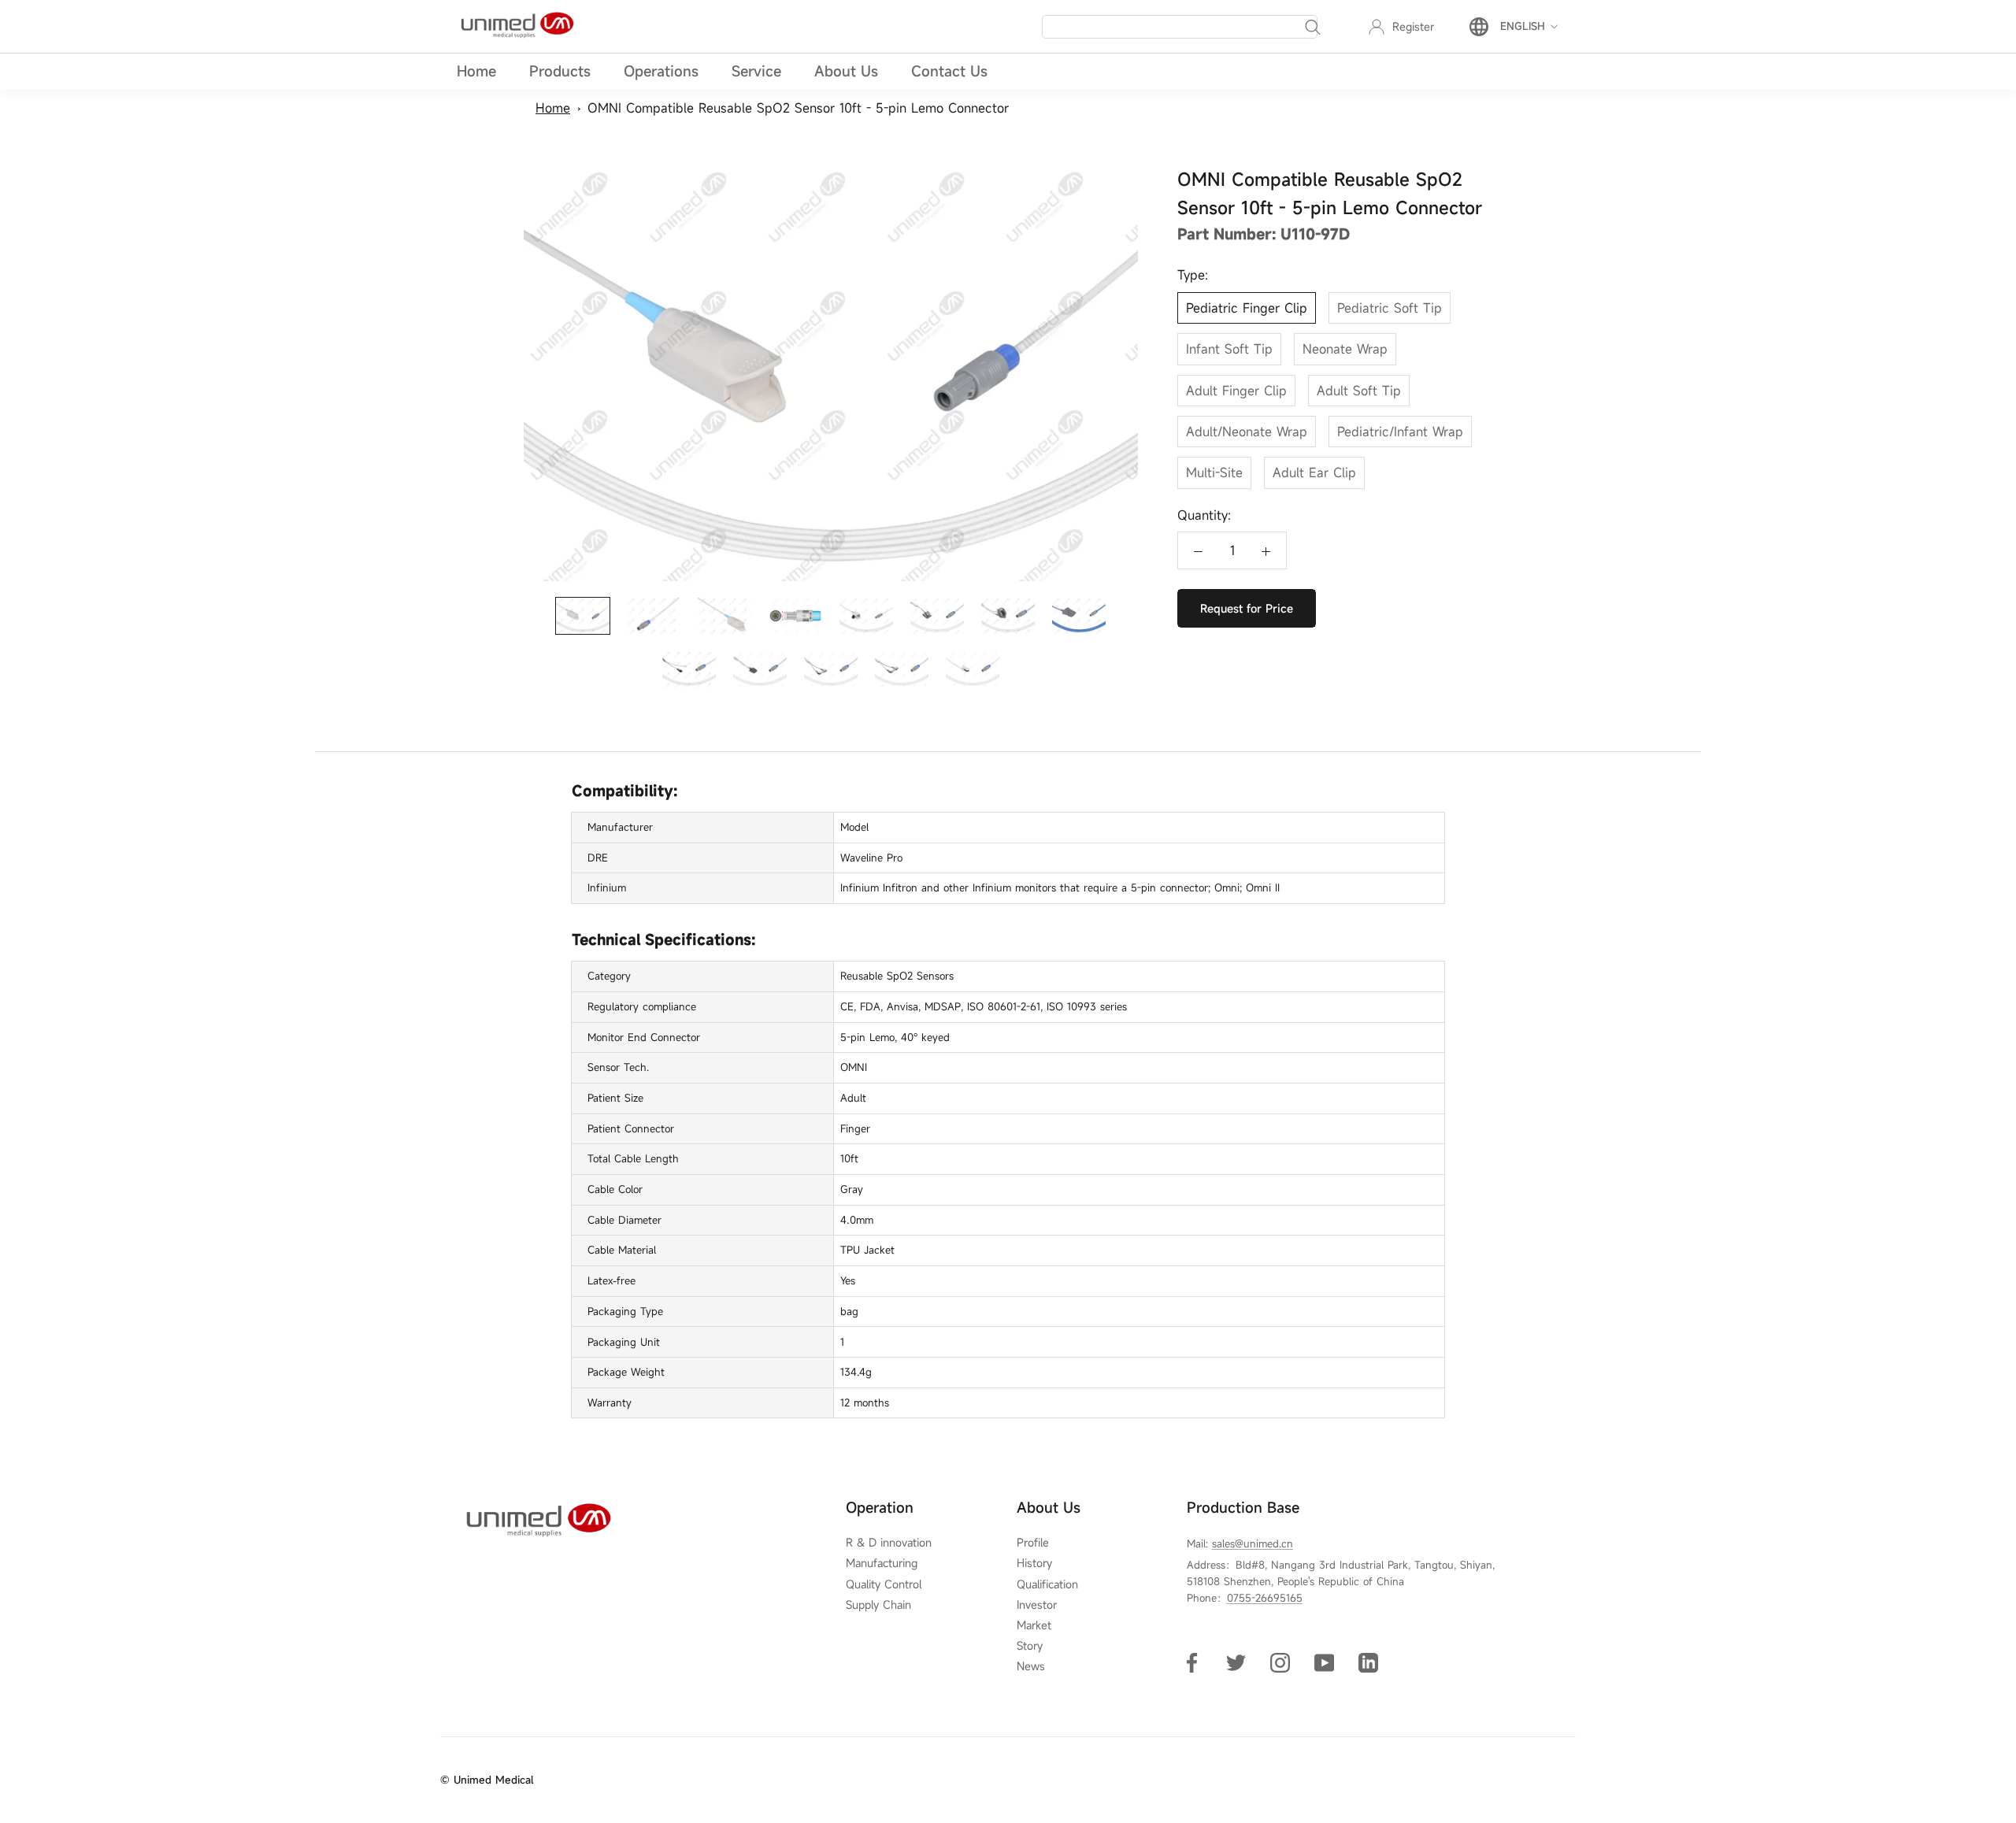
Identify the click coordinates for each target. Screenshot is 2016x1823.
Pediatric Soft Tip (1390, 308)
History (1034, 1563)
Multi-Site (1214, 472)
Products (560, 71)
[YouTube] (1324, 1662)
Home (476, 71)
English (1523, 26)
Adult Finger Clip (1236, 391)
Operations (661, 71)
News (1031, 1666)
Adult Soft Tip (1359, 391)
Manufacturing (882, 1563)
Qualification (1047, 1584)
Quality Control (884, 1584)
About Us (846, 71)
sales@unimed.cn (1253, 1543)
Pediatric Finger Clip (1247, 308)
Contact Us (949, 71)
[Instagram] (1280, 1662)
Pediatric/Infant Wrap (1400, 432)
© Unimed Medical (487, 1780)
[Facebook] (1192, 1662)
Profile (1033, 1543)
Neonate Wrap (1345, 349)
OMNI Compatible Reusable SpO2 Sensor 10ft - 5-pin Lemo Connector (798, 108)
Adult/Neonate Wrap (1247, 432)
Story (1030, 1646)
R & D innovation (889, 1543)
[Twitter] (1236, 1662)
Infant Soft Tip (1229, 349)
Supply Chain (878, 1605)
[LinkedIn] (1368, 1662)
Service (756, 71)
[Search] (1313, 27)
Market (1034, 1625)
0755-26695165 (1265, 1598)
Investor (1037, 1605)
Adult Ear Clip (1314, 472)
